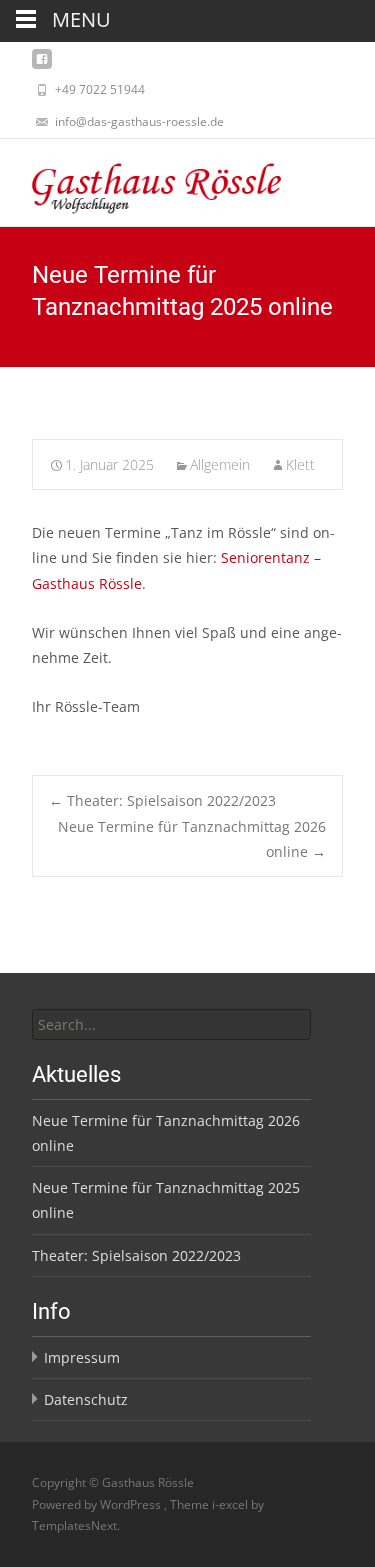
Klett (300, 464)
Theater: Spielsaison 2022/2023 (162, 800)
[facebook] (42, 64)
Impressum (82, 1357)
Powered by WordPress (98, 1504)
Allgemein (220, 464)
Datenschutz (86, 1399)
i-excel (231, 1504)
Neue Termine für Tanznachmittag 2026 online (192, 839)
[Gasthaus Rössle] (140, 179)
